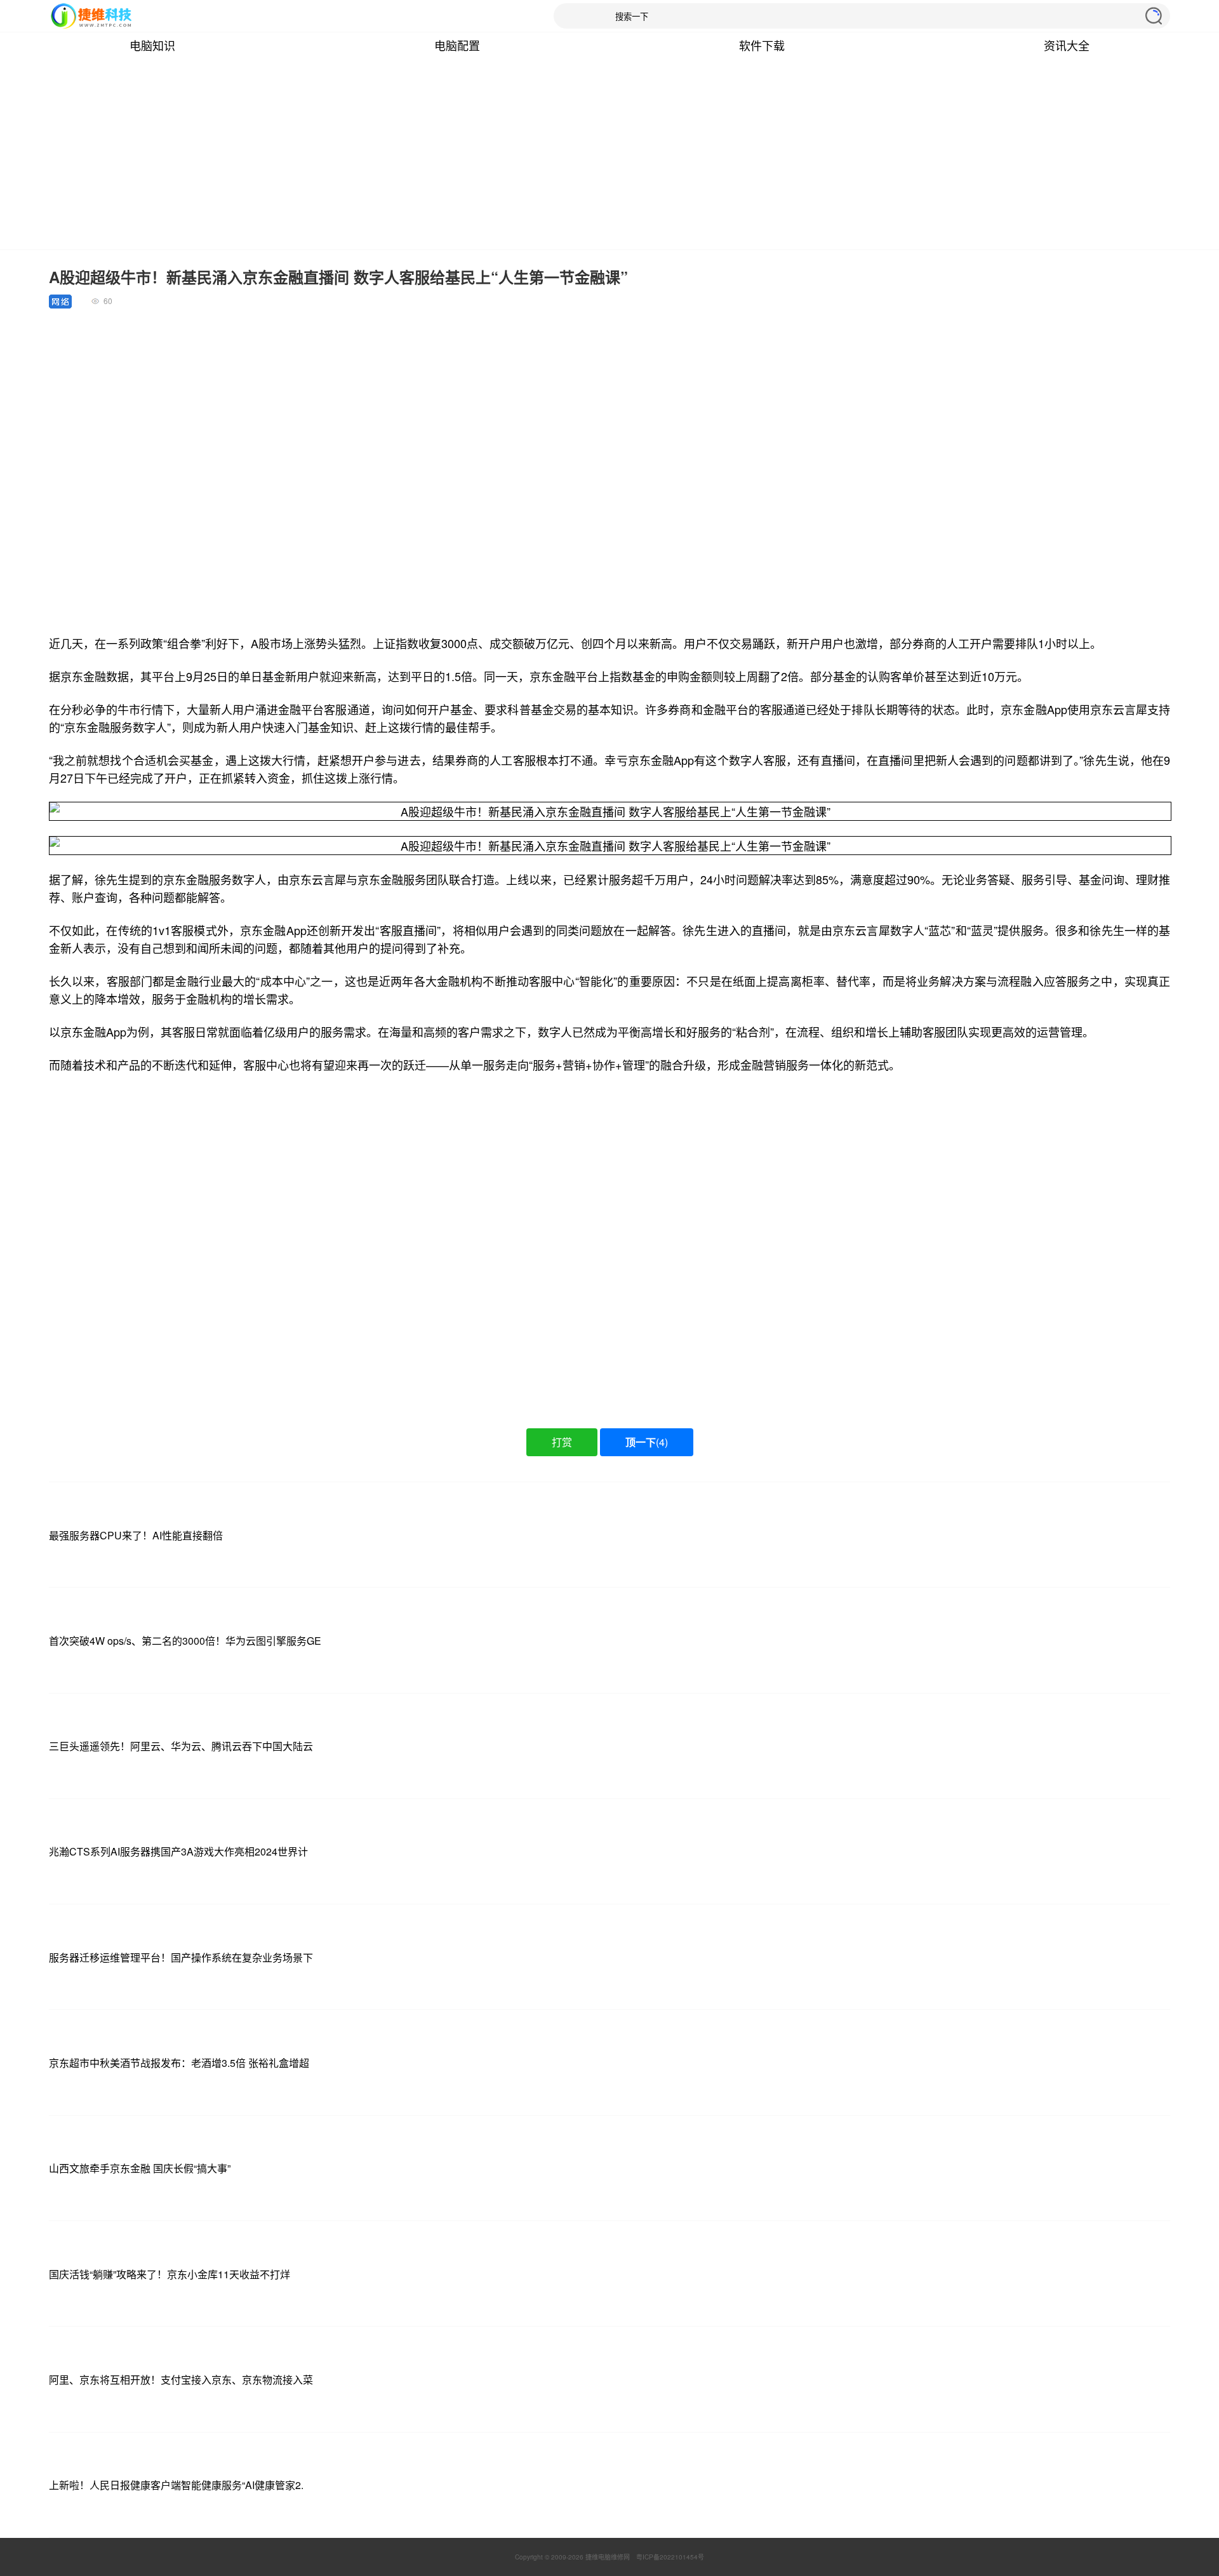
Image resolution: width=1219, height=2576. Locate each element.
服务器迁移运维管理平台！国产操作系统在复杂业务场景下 (181, 1957)
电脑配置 (457, 45)
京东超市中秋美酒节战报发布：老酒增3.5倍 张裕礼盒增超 (179, 2063)
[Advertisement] (609, 154)
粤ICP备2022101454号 (670, 2557)
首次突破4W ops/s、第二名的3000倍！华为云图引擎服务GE (185, 1641)
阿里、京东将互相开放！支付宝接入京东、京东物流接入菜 (181, 2380)
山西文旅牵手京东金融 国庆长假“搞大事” (140, 2168)
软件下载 (762, 45)
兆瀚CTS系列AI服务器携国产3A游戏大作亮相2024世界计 (178, 1851)
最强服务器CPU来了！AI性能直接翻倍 (136, 1535)
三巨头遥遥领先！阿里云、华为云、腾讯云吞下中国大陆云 (181, 1746)
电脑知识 (152, 45)
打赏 (562, 1442)
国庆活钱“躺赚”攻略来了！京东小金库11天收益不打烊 (170, 2274)
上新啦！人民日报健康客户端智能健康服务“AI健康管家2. (176, 2485)
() (647, 1442)
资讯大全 (1067, 45)
